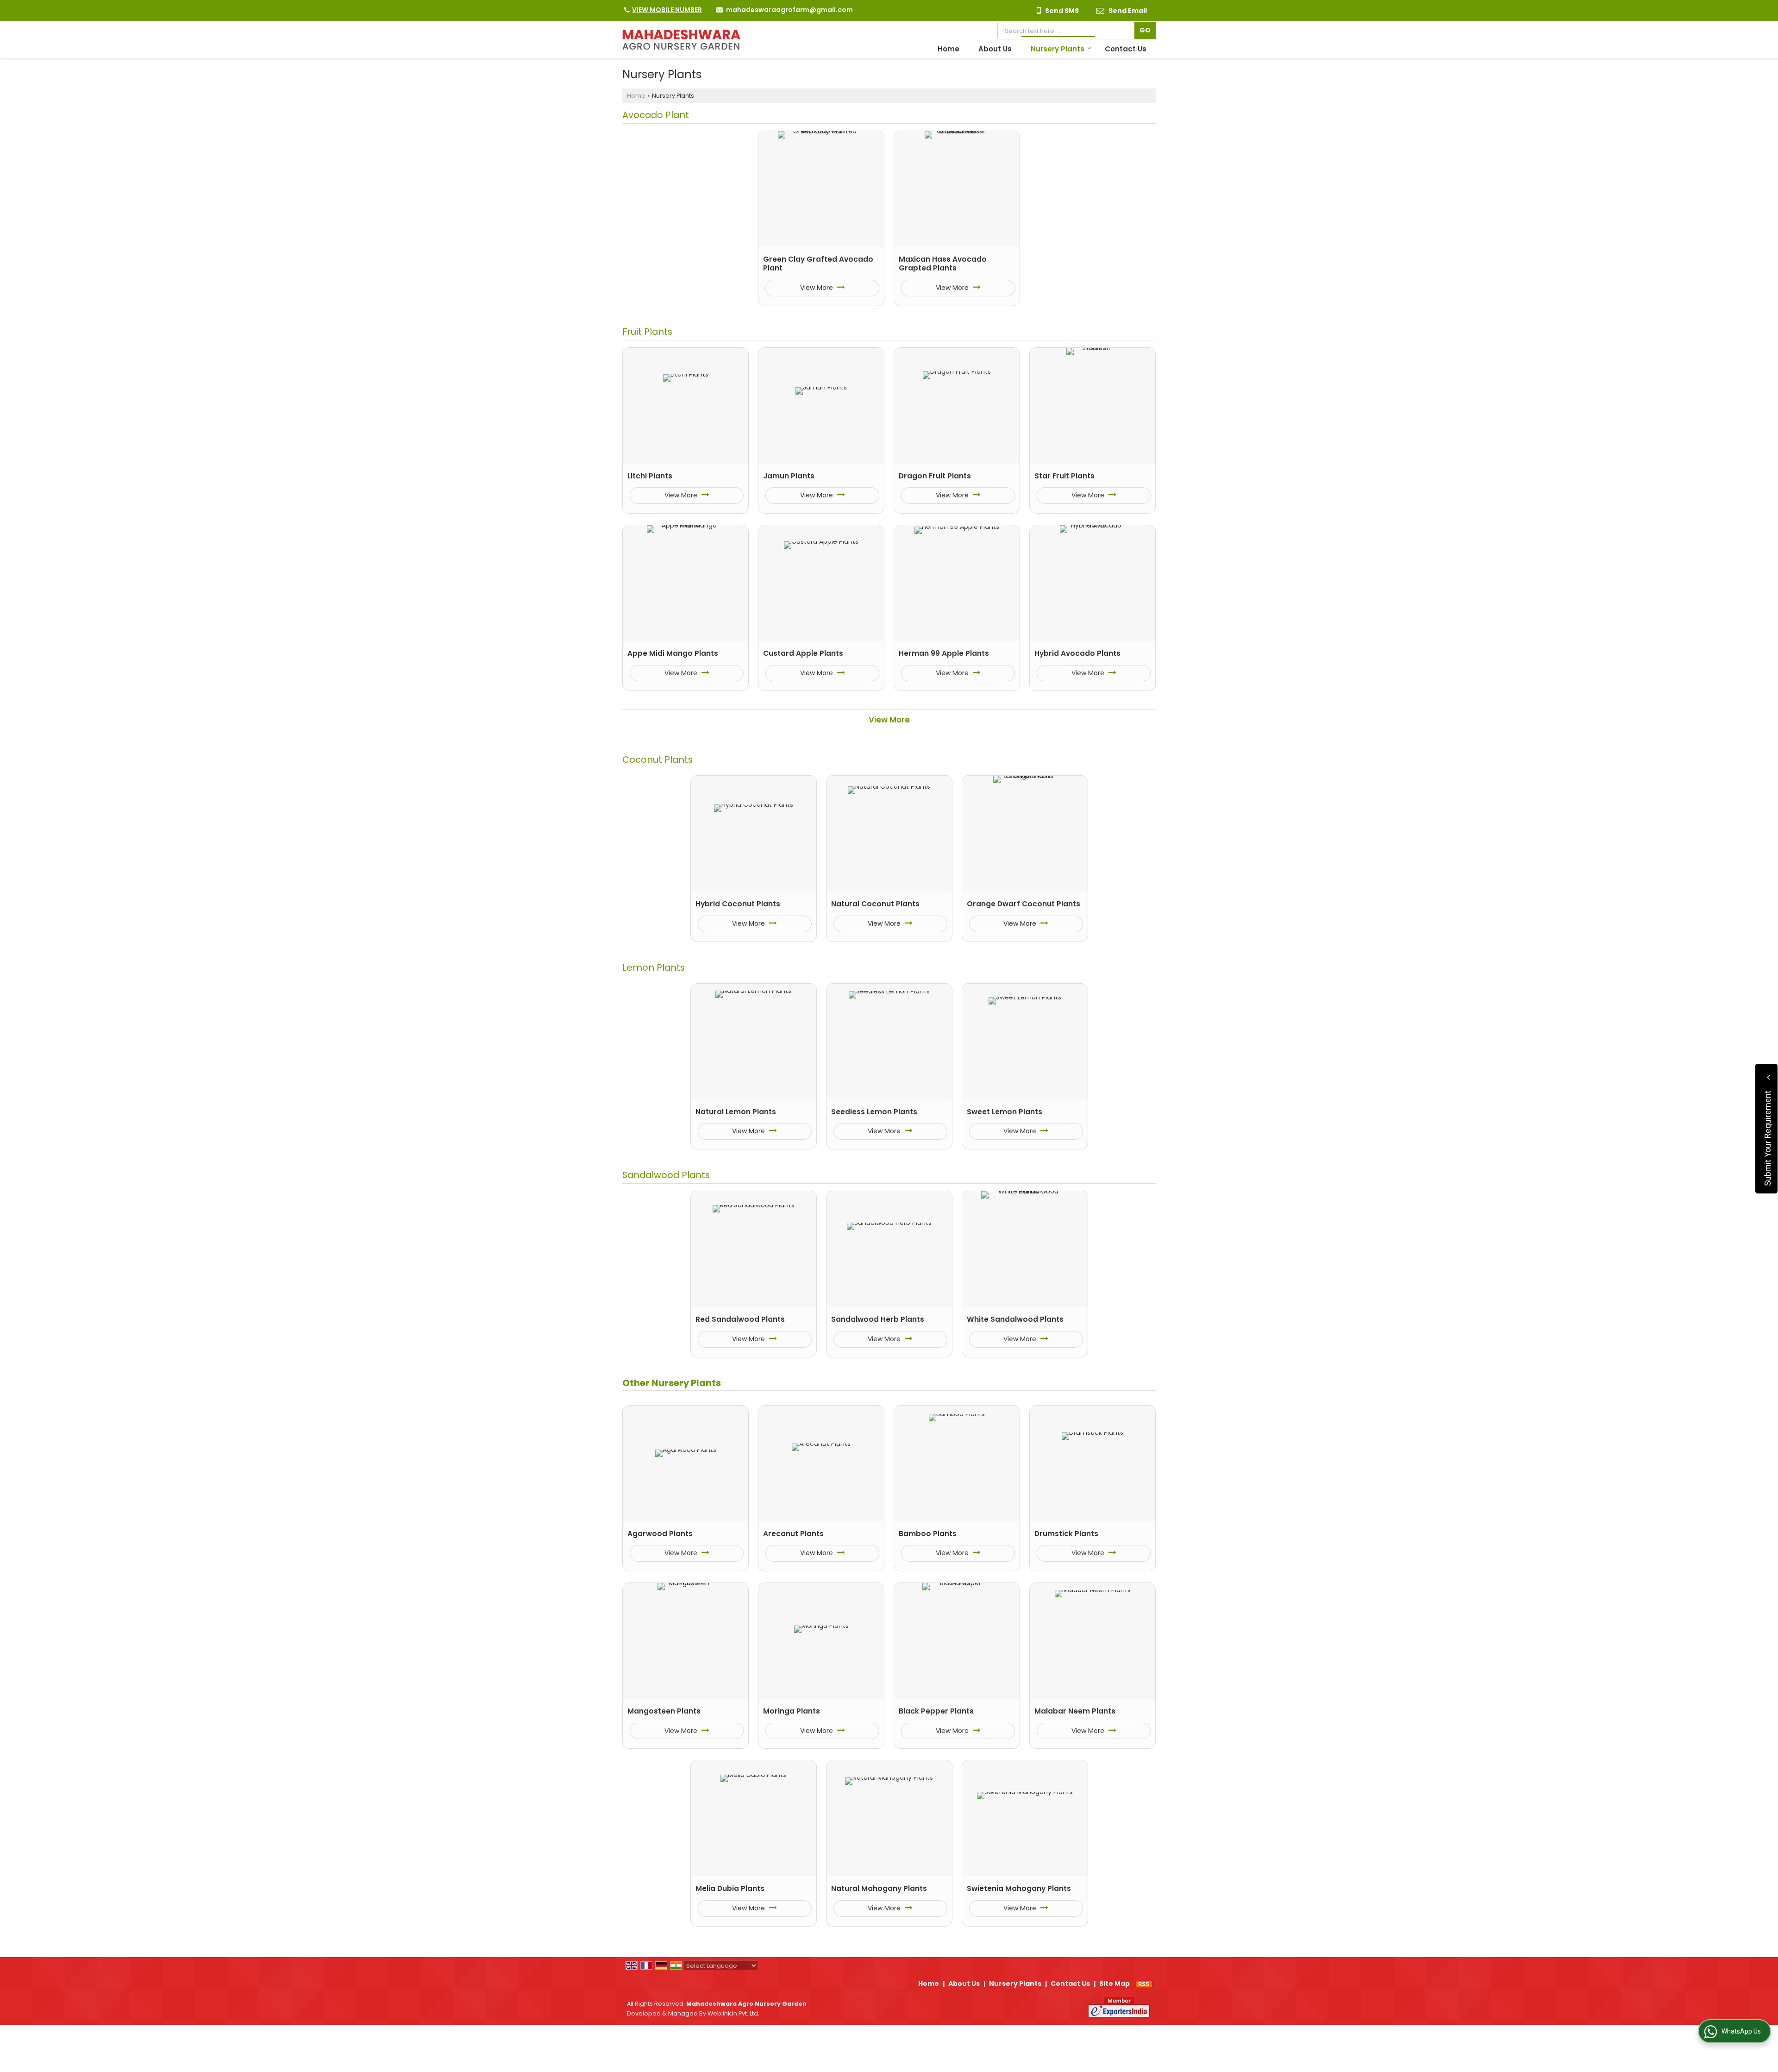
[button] (667, 10)
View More (817, 288)
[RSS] (1144, 1984)
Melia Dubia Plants (730, 1888)
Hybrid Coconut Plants (738, 904)
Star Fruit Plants (1064, 476)
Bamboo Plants (928, 1534)
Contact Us (1126, 49)
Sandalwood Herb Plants (878, 1319)
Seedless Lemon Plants (874, 1112)
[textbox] (1068, 31)
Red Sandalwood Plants (740, 1319)
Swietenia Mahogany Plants (1019, 1888)
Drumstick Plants (1066, 1534)
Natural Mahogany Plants (879, 1888)
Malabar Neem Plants (1075, 1711)
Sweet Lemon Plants (1005, 1112)
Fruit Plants (647, 332)
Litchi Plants (650, 476)
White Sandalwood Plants (1015, 1319)
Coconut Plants (657, 760)
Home (948, 49)
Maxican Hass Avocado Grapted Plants (943, 264)
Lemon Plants (654, 967)
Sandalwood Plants (666, 1175)
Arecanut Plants (793, 1534)
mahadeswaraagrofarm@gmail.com (789, 10)
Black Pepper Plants (936, 1711)
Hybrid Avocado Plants (1077, 653)
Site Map (1114, 1984)
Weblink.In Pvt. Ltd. (733, 2013)
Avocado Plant (656, 115)
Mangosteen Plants (664, 1711)
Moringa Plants (792, 1711)
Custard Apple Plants (803, 653)
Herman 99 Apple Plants (944, 653)
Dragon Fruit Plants (935, 476)
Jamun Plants (789, 476)
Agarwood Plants (660, 1534)
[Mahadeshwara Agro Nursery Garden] (681, 40)
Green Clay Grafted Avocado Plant (818, 264)
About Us (995, 49)
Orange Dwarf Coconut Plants (1024, 904)
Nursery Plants (1058, 49)
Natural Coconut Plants (875, 904)
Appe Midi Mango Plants (673, 653)
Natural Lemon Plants (736, 1112)
